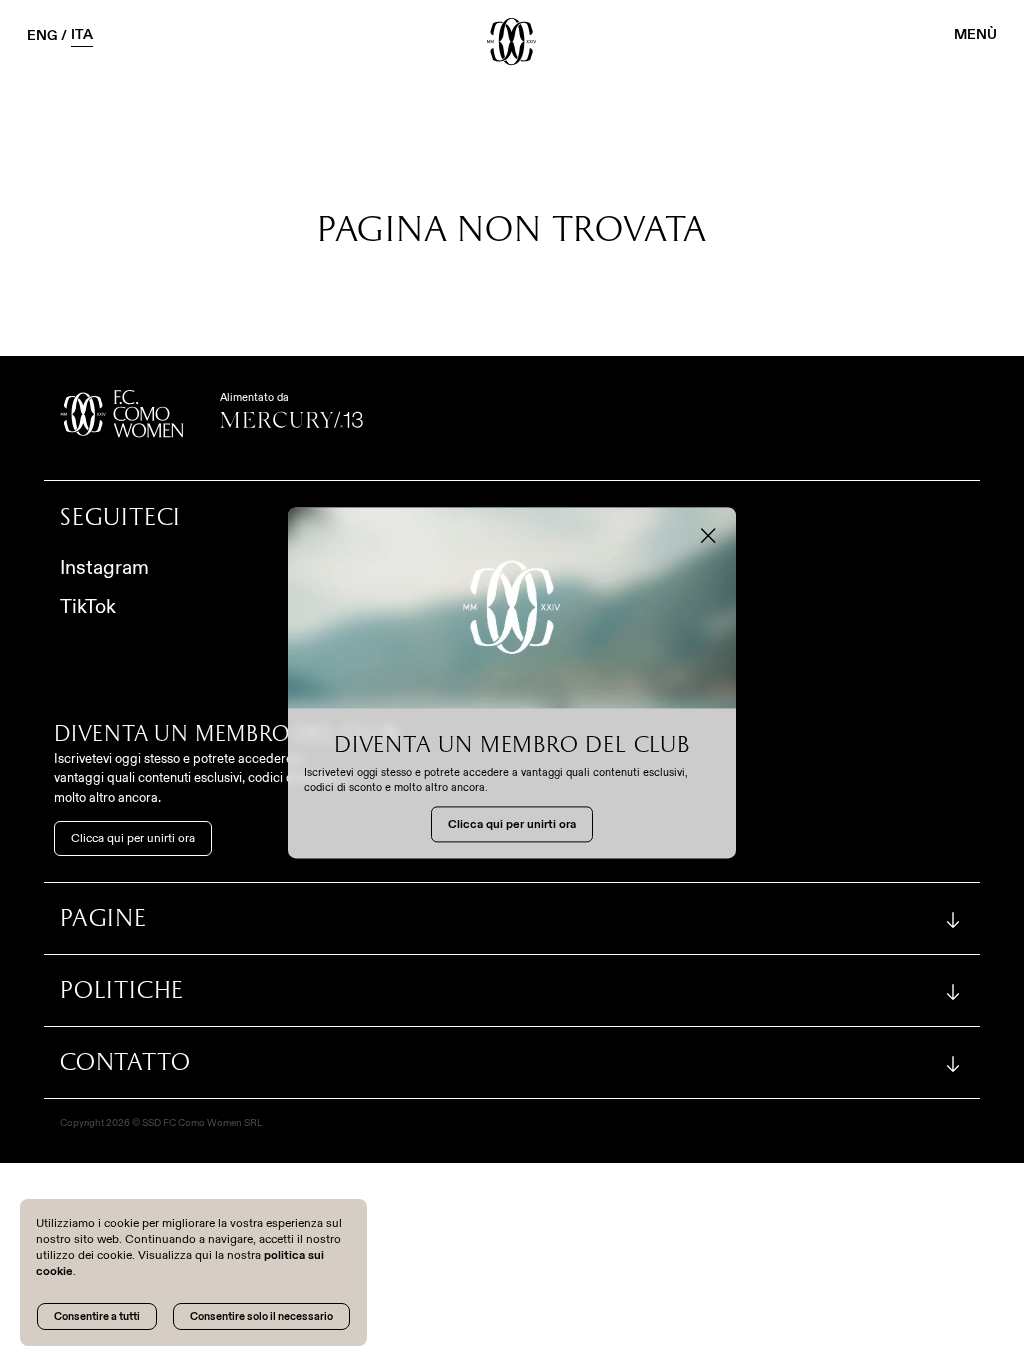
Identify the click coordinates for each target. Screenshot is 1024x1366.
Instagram (104, 567)
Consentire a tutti (97, 1316)
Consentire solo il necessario (261, 1316)
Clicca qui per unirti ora (133, 838)
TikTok (88, 606)
